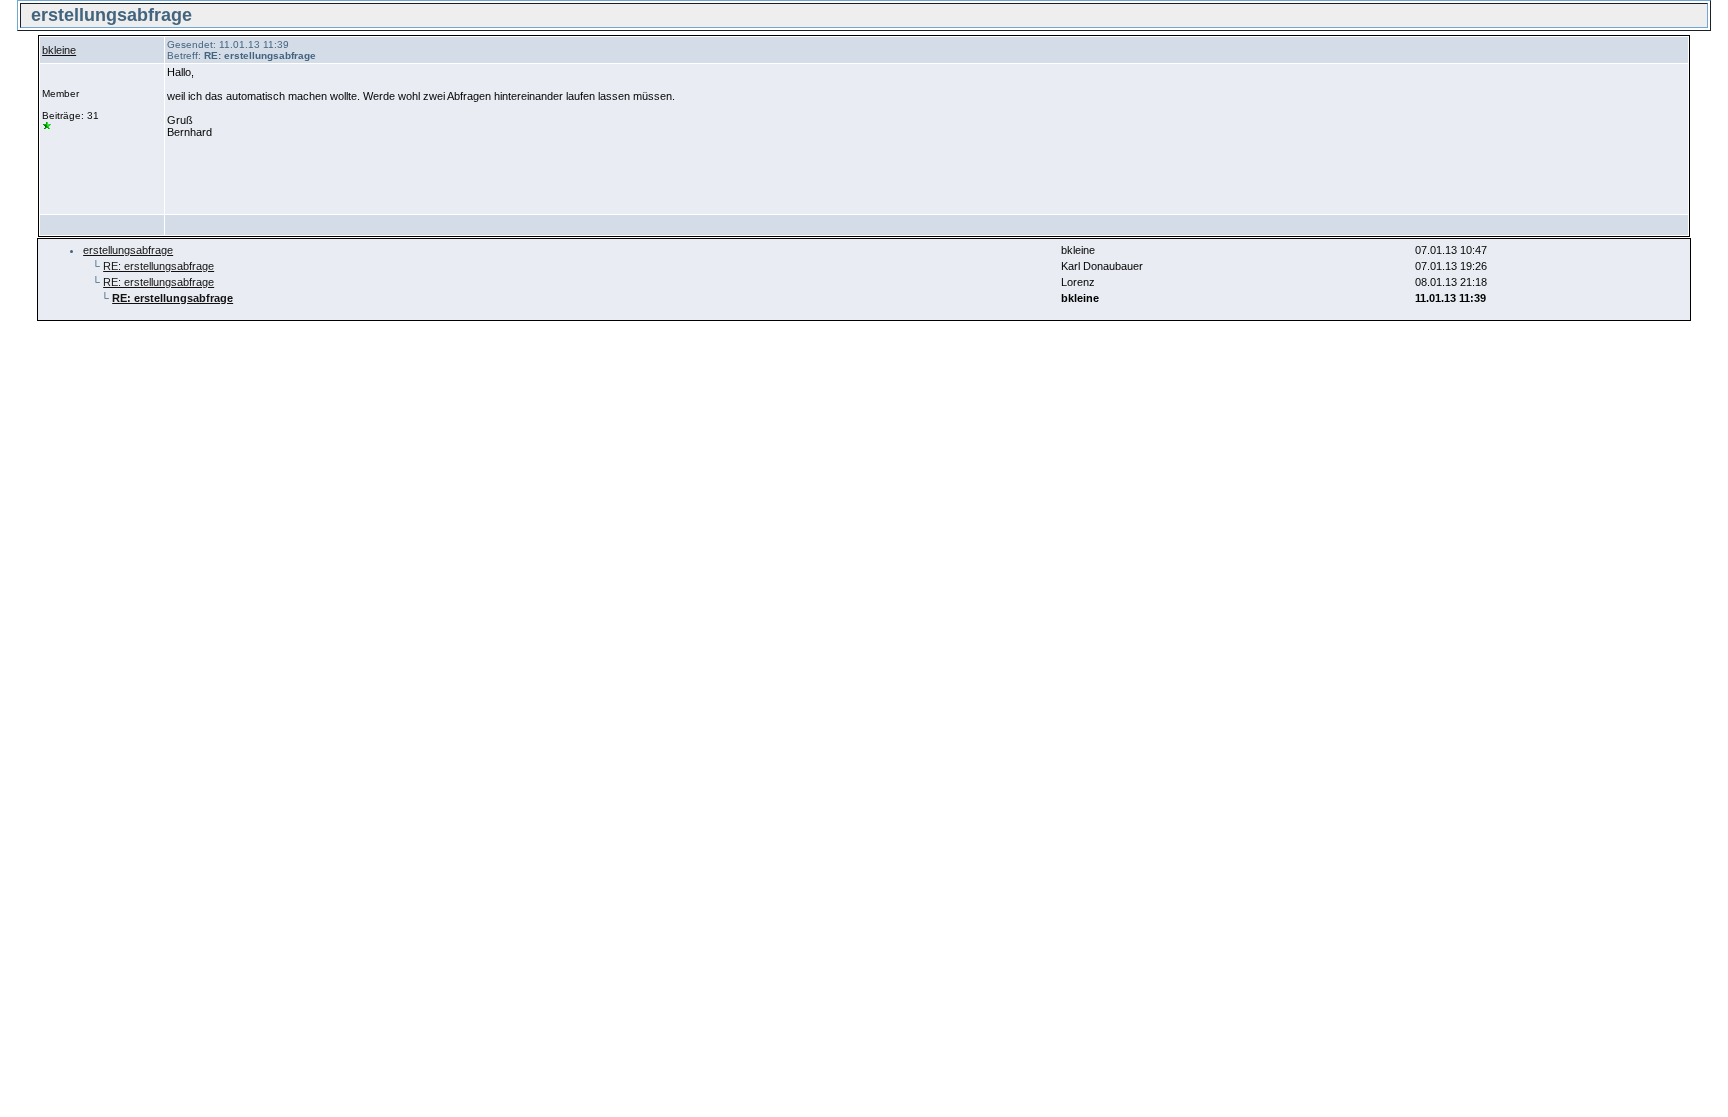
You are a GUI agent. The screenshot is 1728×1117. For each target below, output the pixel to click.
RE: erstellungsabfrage (158, 266)
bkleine (59, 50)
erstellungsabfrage (128, 250)
